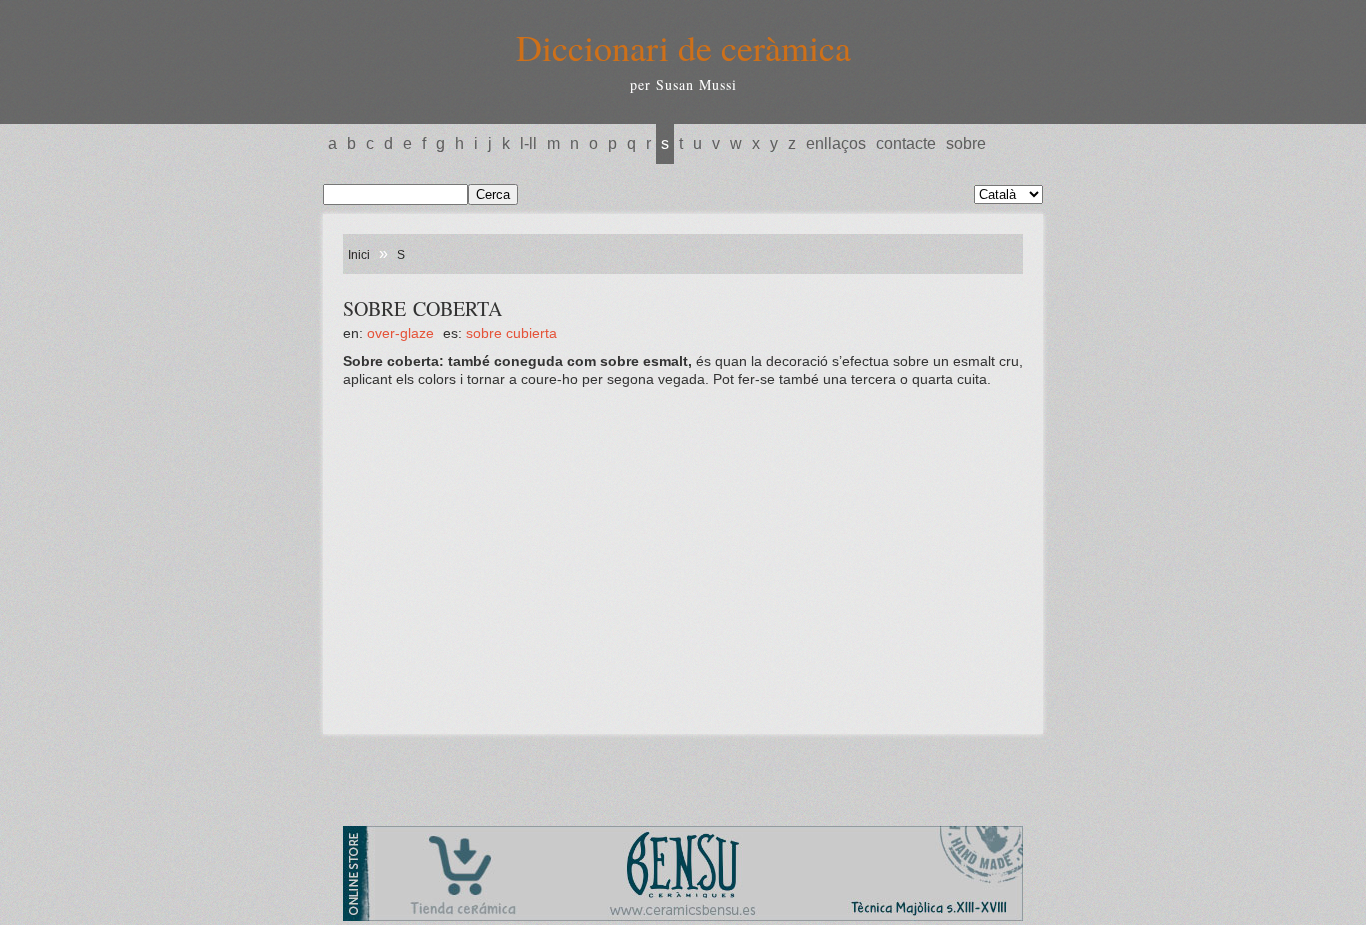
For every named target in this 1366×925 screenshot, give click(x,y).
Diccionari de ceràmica (683, 47)
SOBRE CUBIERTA (511, 333)
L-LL (528, 143)
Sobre (966, 143)
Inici (359, 255)
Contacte (906, 143)
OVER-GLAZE (400, 333)
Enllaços (836, 143)
